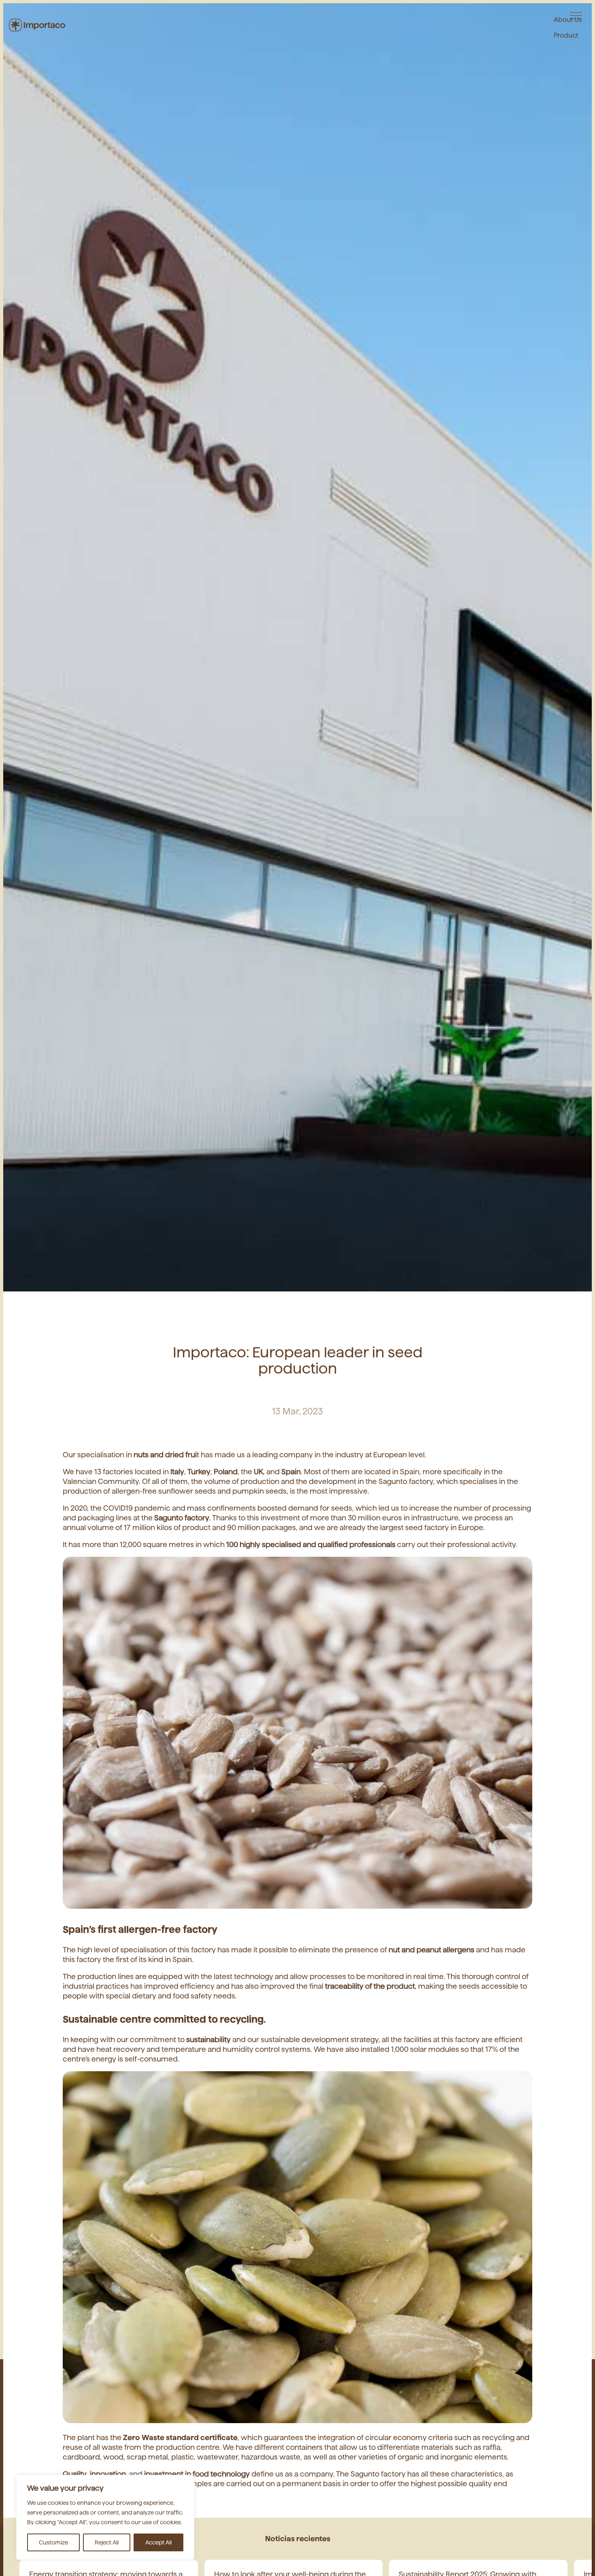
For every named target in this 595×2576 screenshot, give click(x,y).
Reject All (107, 2542)
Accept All (158, 2542)
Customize (53, 2542)
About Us (568, 18)
